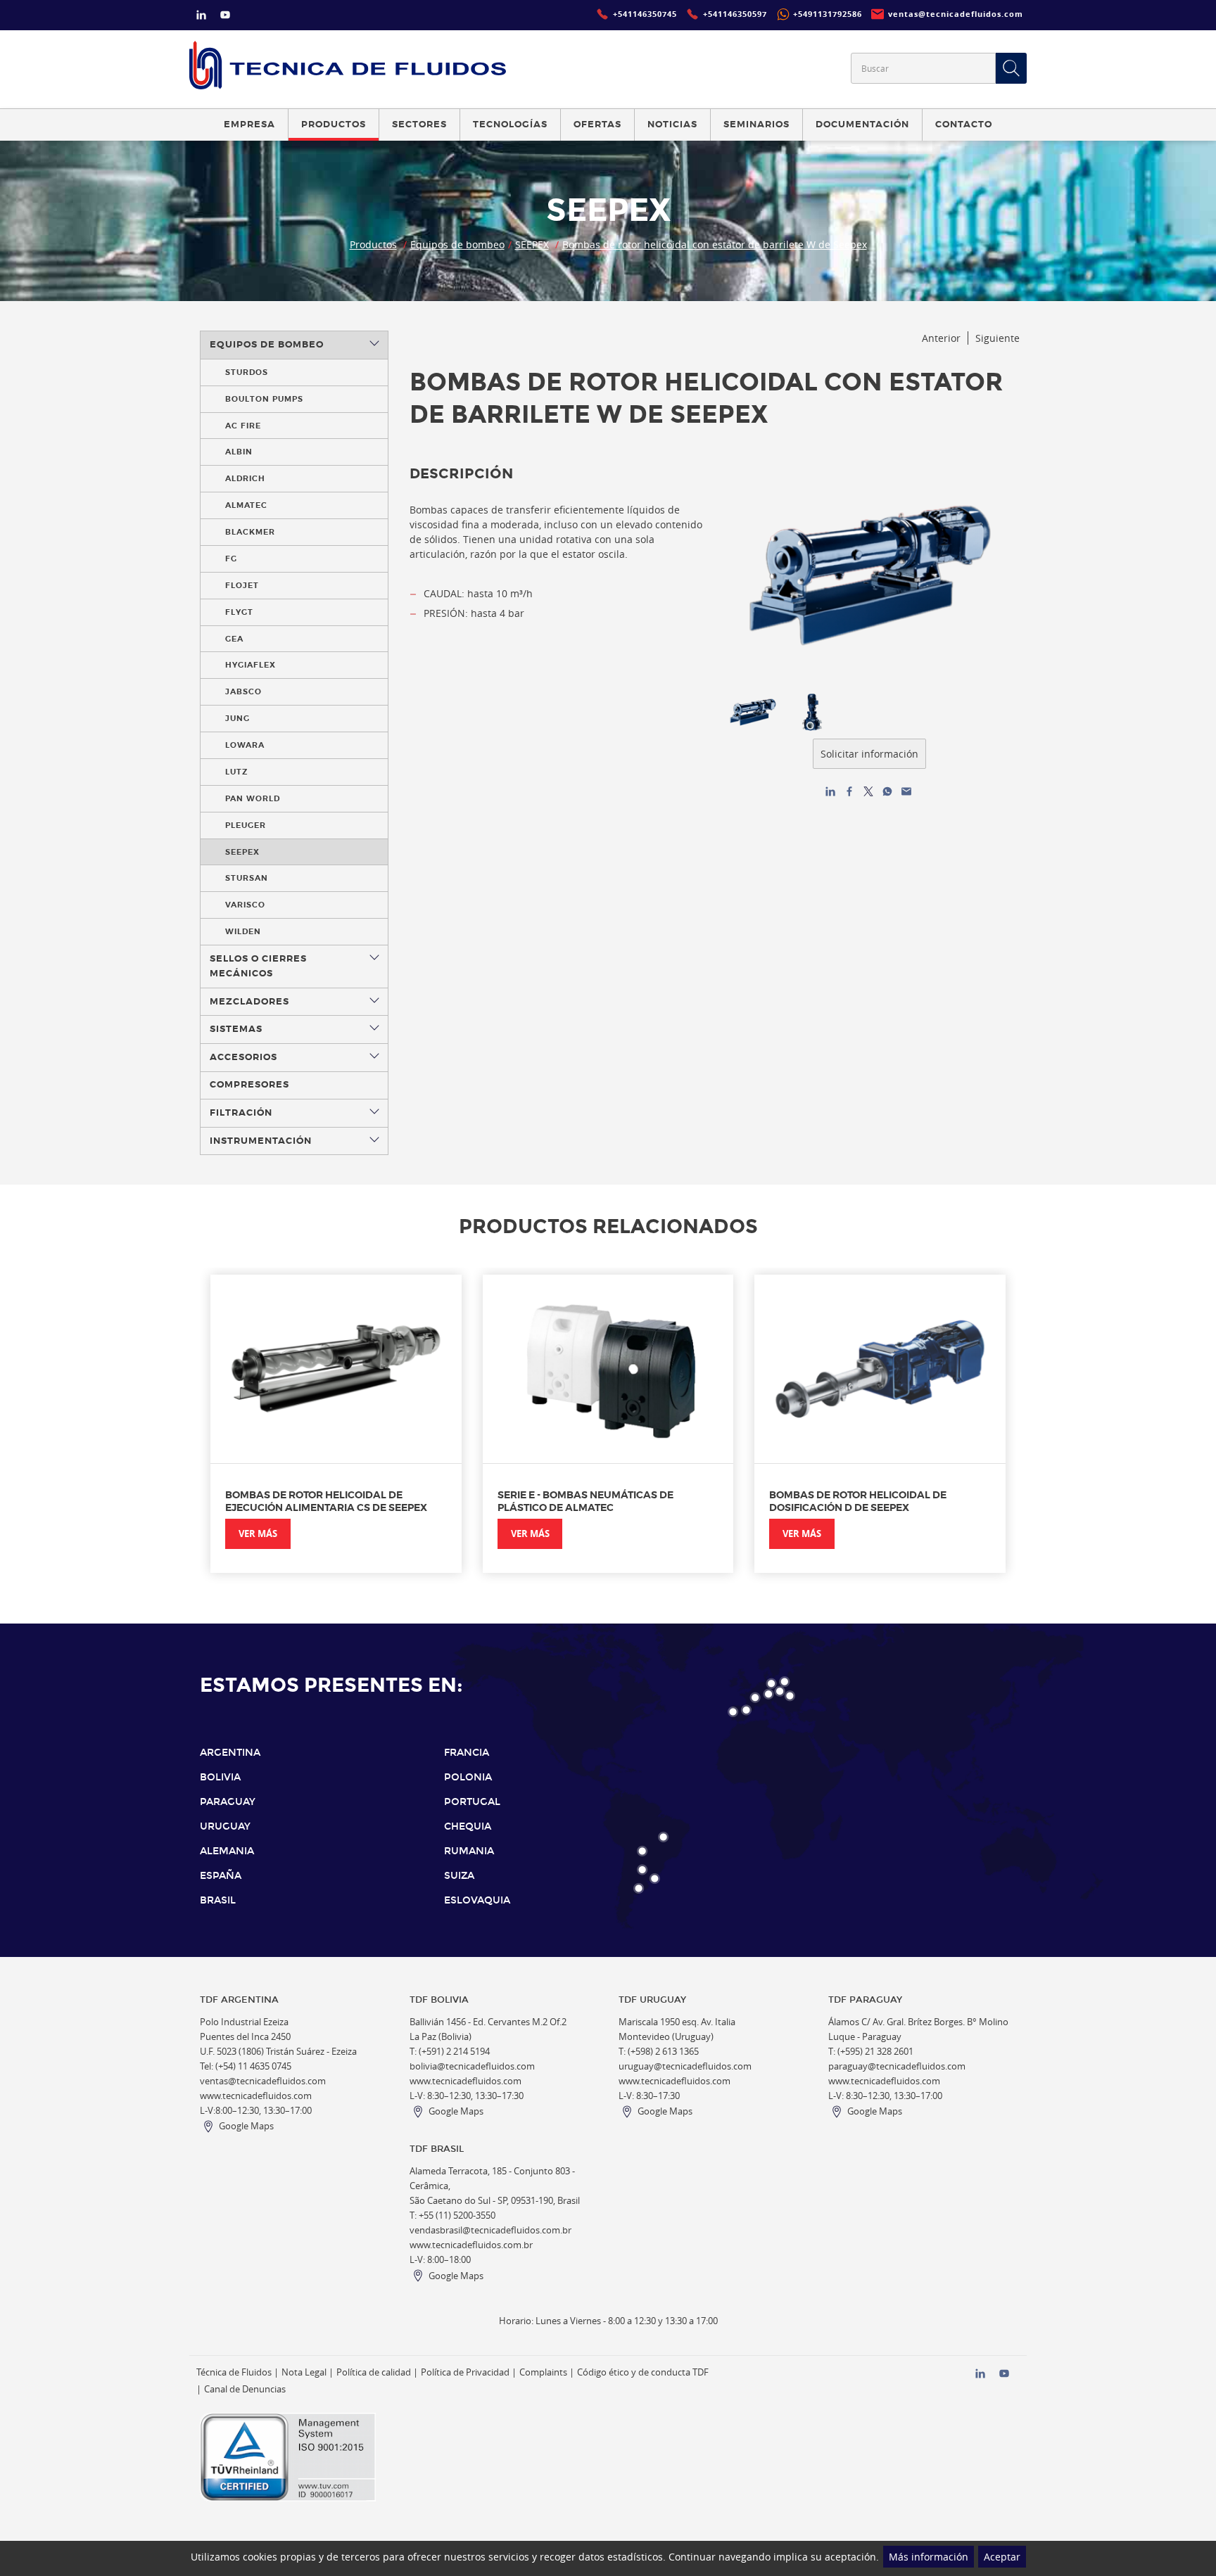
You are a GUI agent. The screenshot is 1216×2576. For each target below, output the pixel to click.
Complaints (543, 2372)
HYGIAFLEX (251, 665)
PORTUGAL (472, 1802)
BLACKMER (250, 532)
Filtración (241, 1113)
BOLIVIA (220, 1777)
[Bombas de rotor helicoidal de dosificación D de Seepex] (880, 1369)
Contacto (964, 125)
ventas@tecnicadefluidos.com (263, 2081)
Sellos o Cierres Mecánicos (258, 966)
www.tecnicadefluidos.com (256, 2096)
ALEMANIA (227, 1851)
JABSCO (243, 691)
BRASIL (218, 1900)
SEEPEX (532, 244)
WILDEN (243, 931)
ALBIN (239, 452)
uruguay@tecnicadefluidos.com (685, 2066)
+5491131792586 (828, 14)
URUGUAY (225, 1826)
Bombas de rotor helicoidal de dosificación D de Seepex (858, 1501)
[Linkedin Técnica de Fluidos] (201, 17)
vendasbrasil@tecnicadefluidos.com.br (490, 2230)
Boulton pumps (264, 399)
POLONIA (468, 1777)
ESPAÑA (221, 1876)
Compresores (249, 1085)
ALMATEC (246, 505)
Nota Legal (304, 2372)
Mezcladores (249, 1002)
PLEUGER (246, 825)
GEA (234, 639)
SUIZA (459, 1876)
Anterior (941, 338)
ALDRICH (245, 478)
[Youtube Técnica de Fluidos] (225, 17)
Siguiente (997, 338)
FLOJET (242, 585)
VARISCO (245, 905)
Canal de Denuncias (245, 2389)
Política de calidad (374, 2372)
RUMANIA (469, 1851)
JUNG (237, 718)
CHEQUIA (468, 1826)
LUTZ (236, 772)
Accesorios (243, 1057)
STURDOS (247, 372)
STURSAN (247, 878)
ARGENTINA (230, 1753)
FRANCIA (467, 1753)
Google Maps (246, 2126)
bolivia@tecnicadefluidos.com (472, 2066)
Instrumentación (261, 1141)
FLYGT (239, 612)
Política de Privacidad (465, 2372)
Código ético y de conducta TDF (643, 2372)
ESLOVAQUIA (477, 1900)
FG (231, 559)
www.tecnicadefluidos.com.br (471, 2245)
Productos (373, 244)
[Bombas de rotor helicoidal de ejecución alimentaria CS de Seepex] (336, 1369)
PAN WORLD (253, 798)
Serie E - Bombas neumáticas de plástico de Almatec (585, 1501)
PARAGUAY (228, 1802)
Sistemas (236, 1029)
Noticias (672, 125)
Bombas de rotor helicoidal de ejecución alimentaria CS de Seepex (326, 1501)
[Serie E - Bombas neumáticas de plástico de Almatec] (608, 1369)
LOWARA (245, 745)
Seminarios (756, 125)
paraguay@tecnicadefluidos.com (897, 2066)
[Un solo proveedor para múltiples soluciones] (348, 65)
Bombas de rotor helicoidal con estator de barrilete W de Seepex (715, 244)
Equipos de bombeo (457, 244)
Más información (929, 2557)
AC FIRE (243, 426)
